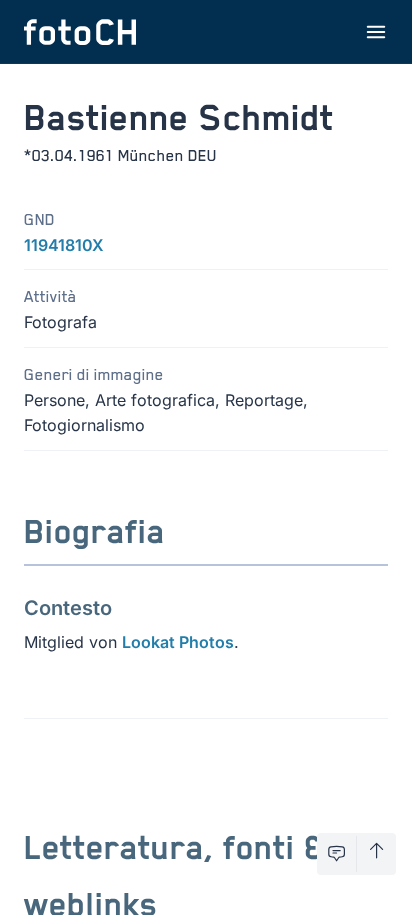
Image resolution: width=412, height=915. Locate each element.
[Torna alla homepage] (80, 32)
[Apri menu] (376, 32)
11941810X (64, 245)
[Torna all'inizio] (376, 854)
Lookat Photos (178, 642)
